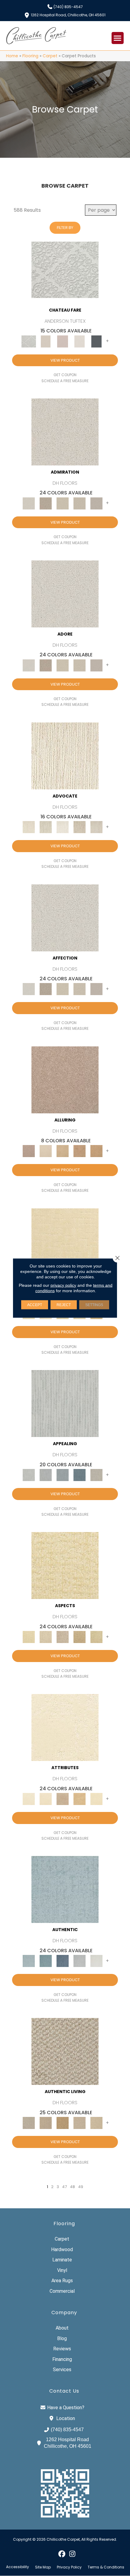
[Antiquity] (80, 1637)
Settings (94, 1305)
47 (64, 2187)
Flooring (30, 56)
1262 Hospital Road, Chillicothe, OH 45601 (68, 15)
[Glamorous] (80, 1475)
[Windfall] (46, 827)
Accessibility (18, 2567)
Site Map (43, 2567)
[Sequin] (96, 1637)
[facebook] (62, 2554)
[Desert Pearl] (46, 1151)
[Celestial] (96, 341)
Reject (64, 1305)
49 (81, 2187)
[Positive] (80, 1961)
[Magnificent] (65, 1241)
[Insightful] (63, 1637)
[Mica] (80, 2123)
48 (72, 2187)
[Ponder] (65, 1565)
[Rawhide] (96, 1151)
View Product (65, 360)
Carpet (50, 56)
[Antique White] (63, 503)
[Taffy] (80, 1151)
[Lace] (80, 503)
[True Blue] (63, 1961)
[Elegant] (63, 1475)
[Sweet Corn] (96, 1799)
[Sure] (65, 1889)
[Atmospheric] (65, 270)
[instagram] (72, 2554)
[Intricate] (46, 1799)
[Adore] (65, 755)
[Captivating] (96, 1475)
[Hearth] (63, 1799)
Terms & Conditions (106, 2567)
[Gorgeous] (65, 1403)
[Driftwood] (65, 1079)
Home (12, 56)
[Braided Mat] (63, 2123)
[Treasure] (96, 827)
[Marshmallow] (65, 431)
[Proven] (46, 1961)
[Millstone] (65, 2051)
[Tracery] (46, 2123)
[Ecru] (46, 503)
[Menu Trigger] (118, 38)
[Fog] (96, 503)
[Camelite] (63, 1151)
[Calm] (80, 341)
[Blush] (63, 341)
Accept (35, 1305)
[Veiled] (80, 1799)
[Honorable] (96, 1961)
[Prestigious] (46, 1475)
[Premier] (80, 827)
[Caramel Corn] (96, 2123)
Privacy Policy (69, 2567)
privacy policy (63, 1285)
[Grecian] (65, 1727)
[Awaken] (46, 341)
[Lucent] (46, 1637)
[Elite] (63, 827)
